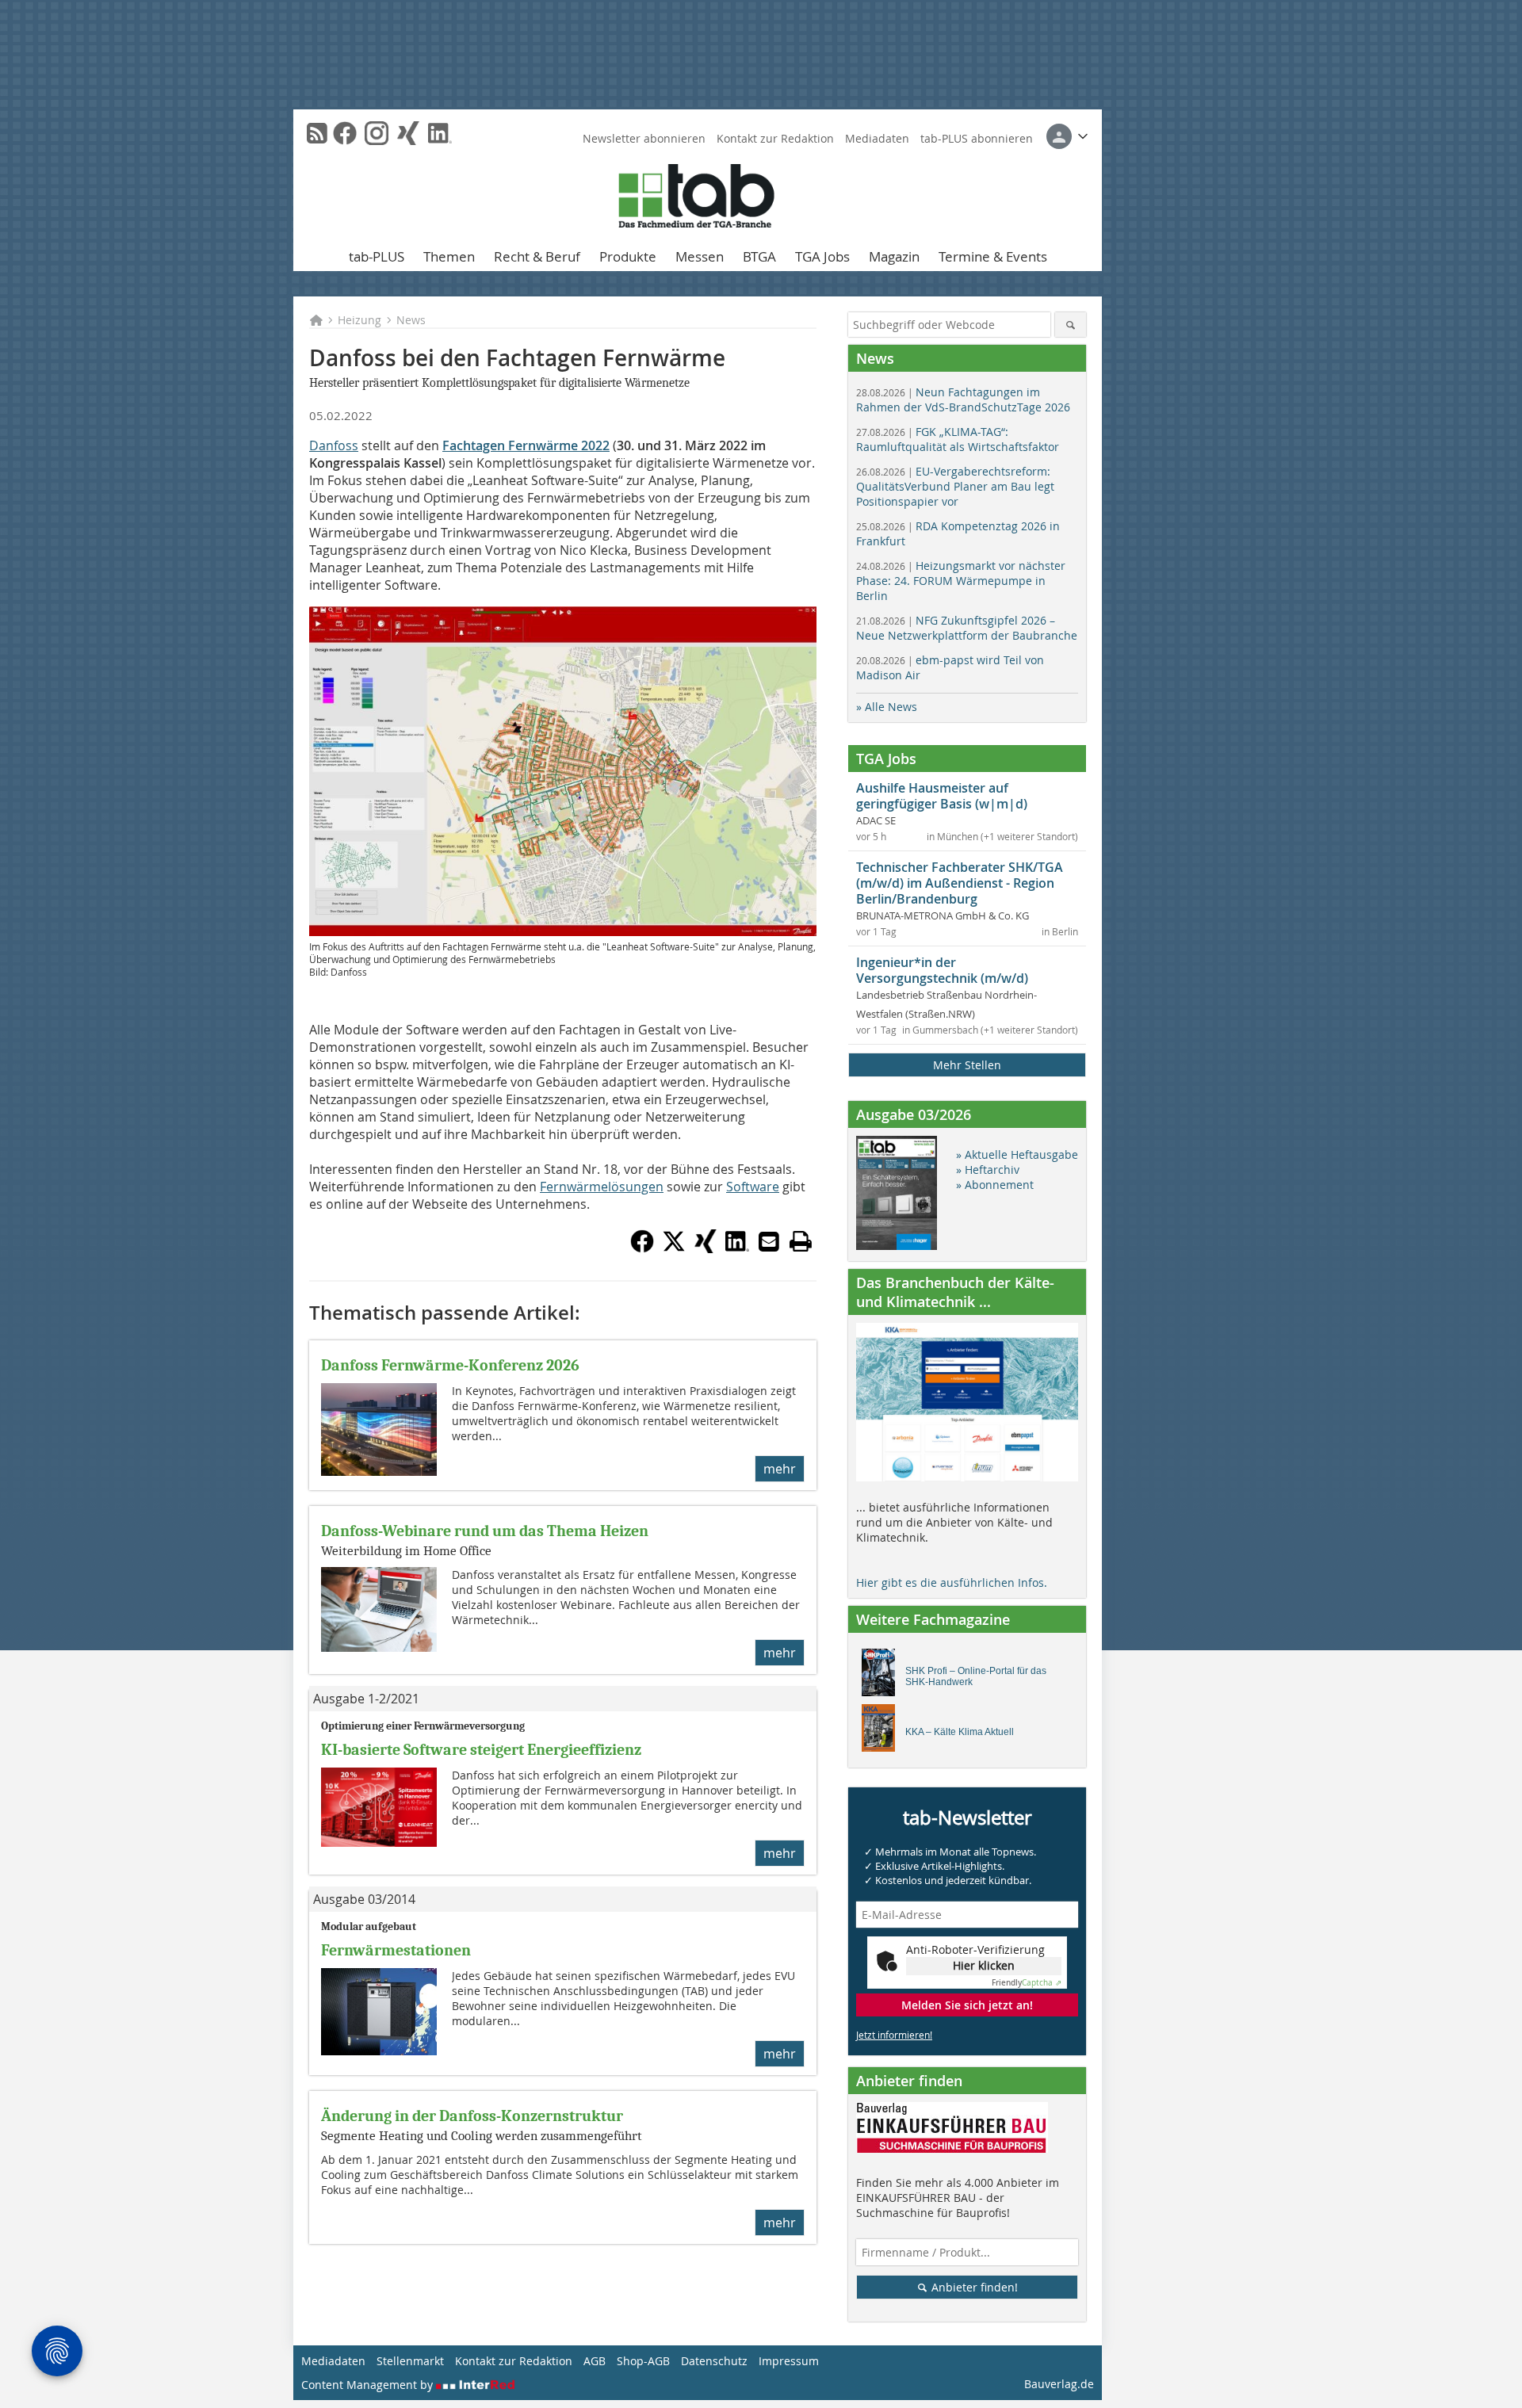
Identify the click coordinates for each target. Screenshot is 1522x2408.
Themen (449, 256)
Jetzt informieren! (894, 2035)
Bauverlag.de (1059, 2384)
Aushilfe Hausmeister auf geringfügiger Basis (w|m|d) (942, 796)
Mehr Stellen (967, 1065)
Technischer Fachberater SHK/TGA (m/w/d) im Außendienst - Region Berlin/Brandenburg (960, 883)
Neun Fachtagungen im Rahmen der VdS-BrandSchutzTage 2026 (963, 399)
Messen (700, 256)
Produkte (628, 256)
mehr (780, 1469)
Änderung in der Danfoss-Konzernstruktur (472, 2116)
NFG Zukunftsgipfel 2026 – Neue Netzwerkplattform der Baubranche (967, 628)
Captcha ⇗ (1027, 1983)
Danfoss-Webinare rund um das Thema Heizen (485, 1531)
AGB (595, 2361)
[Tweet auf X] (674, 1248)
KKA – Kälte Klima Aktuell (960, 1732)
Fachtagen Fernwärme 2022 (526, 445)
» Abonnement (995, 1185)
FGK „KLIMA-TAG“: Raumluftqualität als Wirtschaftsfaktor (958, 439)
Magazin (894, 256)
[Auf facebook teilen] (642, 1248)
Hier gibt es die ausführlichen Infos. (952, 1582)
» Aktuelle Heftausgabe (1017, 1154)
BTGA (759, 256)
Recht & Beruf (537, 256)
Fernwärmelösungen (602, 1187)
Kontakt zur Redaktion (775, 138)
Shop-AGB (643, 2361)
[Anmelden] (1067, 136)
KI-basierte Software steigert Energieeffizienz (481, 1750)
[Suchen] (1071, 325)
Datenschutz (714, 2361)
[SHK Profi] (883, 1676)
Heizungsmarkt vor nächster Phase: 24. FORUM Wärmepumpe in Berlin (961, 581)
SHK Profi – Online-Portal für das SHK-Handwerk (976, 1676)
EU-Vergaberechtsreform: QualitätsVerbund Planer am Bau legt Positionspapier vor (955, 486)
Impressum (789, 2361)
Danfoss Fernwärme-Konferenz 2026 (450, 1365)
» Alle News (887, 707)
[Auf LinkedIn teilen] (737, 1248)
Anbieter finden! (973, 2287)
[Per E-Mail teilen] (769, 1241)
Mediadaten (877, 138)
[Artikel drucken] (801, 1241)
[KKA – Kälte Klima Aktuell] (883, 1732)
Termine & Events (993, 256)
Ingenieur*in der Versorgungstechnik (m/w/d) (942, 970)
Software (753, 1187)
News (411, 320)
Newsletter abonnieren (644, 138)
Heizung (359, 320)
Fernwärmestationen (396, 1950)
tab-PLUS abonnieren (977, 138)
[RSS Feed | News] (317, 133)
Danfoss (334, 445)
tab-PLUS (377, 256)
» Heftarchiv (988, 1170)
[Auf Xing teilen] (706, 1248)
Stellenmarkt (410, 2361)
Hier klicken (984, 1965)
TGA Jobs (822, 256)
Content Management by (369, 2385)
